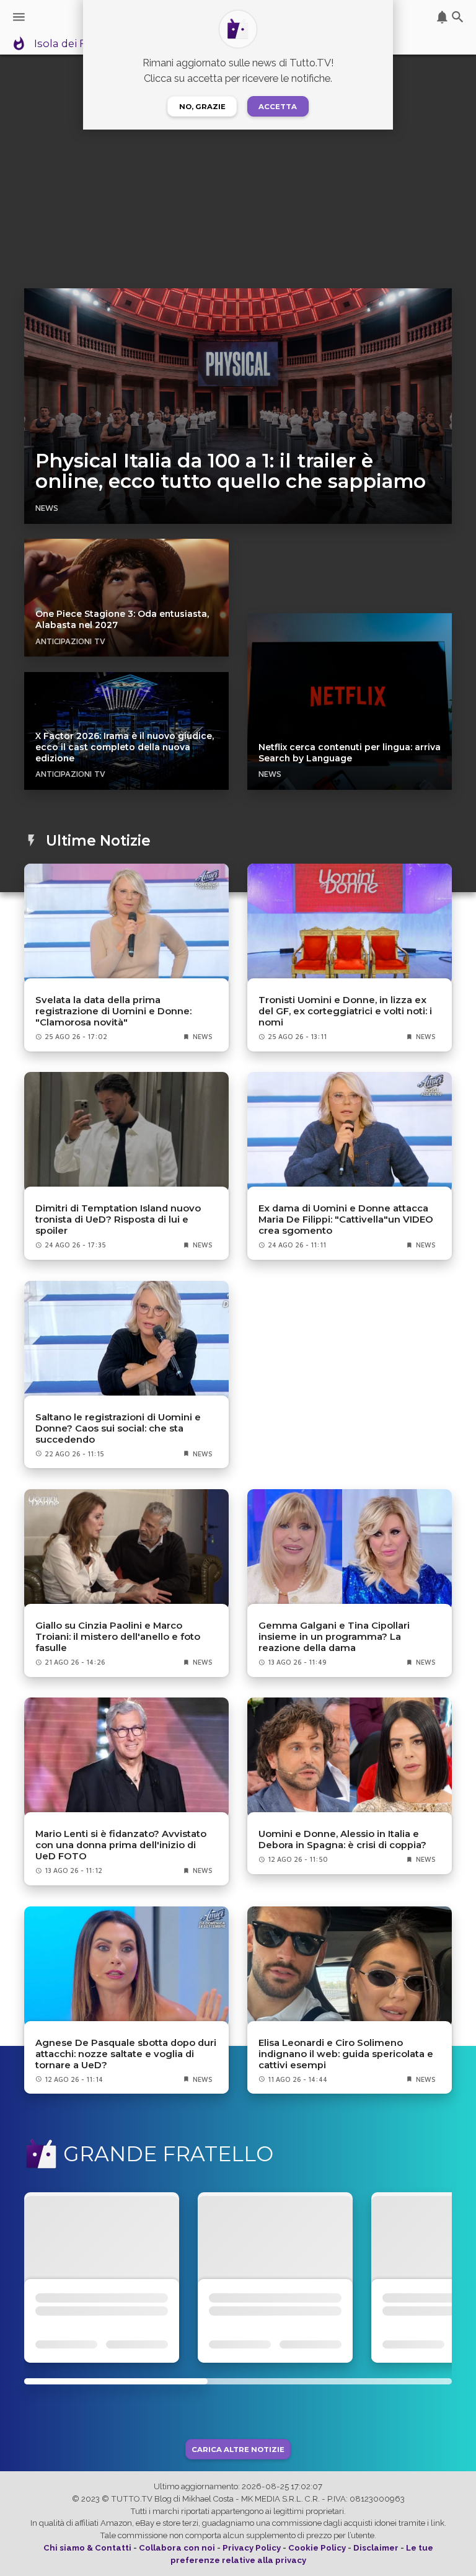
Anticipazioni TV (70, 641)
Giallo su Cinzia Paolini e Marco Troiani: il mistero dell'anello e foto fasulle (118, 1637)
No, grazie (202, 107)
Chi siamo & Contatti (87, 2548)
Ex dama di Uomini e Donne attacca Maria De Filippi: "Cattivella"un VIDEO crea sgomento (346, 1219)
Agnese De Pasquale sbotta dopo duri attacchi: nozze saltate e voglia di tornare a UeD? (126, 2054)
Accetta (278, 107)
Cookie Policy (317, 2548)
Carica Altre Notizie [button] (238, 2449)
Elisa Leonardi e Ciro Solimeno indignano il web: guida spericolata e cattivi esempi (346, 2054)
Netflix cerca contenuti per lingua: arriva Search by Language (350, 753)
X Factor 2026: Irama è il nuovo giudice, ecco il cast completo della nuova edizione (125, 747)
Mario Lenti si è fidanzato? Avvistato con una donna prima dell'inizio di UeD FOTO (121, 1845)
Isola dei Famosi (76, 44)
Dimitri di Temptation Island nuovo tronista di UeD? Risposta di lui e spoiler (118, 1219)
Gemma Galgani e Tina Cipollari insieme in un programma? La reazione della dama (334, 1637)
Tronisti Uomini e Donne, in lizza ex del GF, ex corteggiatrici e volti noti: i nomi (345, 1011)
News (47, 508)
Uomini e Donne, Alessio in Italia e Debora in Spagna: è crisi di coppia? (342, 1839)
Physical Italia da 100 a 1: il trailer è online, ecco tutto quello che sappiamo (231, 471)
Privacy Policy (252, 2548)
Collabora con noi (177, 2548)
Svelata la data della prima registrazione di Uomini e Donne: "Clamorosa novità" (113, 1011)
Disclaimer (376, 2548)
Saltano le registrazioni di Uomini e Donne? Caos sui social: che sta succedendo (118, 1428)
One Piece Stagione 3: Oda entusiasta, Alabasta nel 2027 (122, 619)
